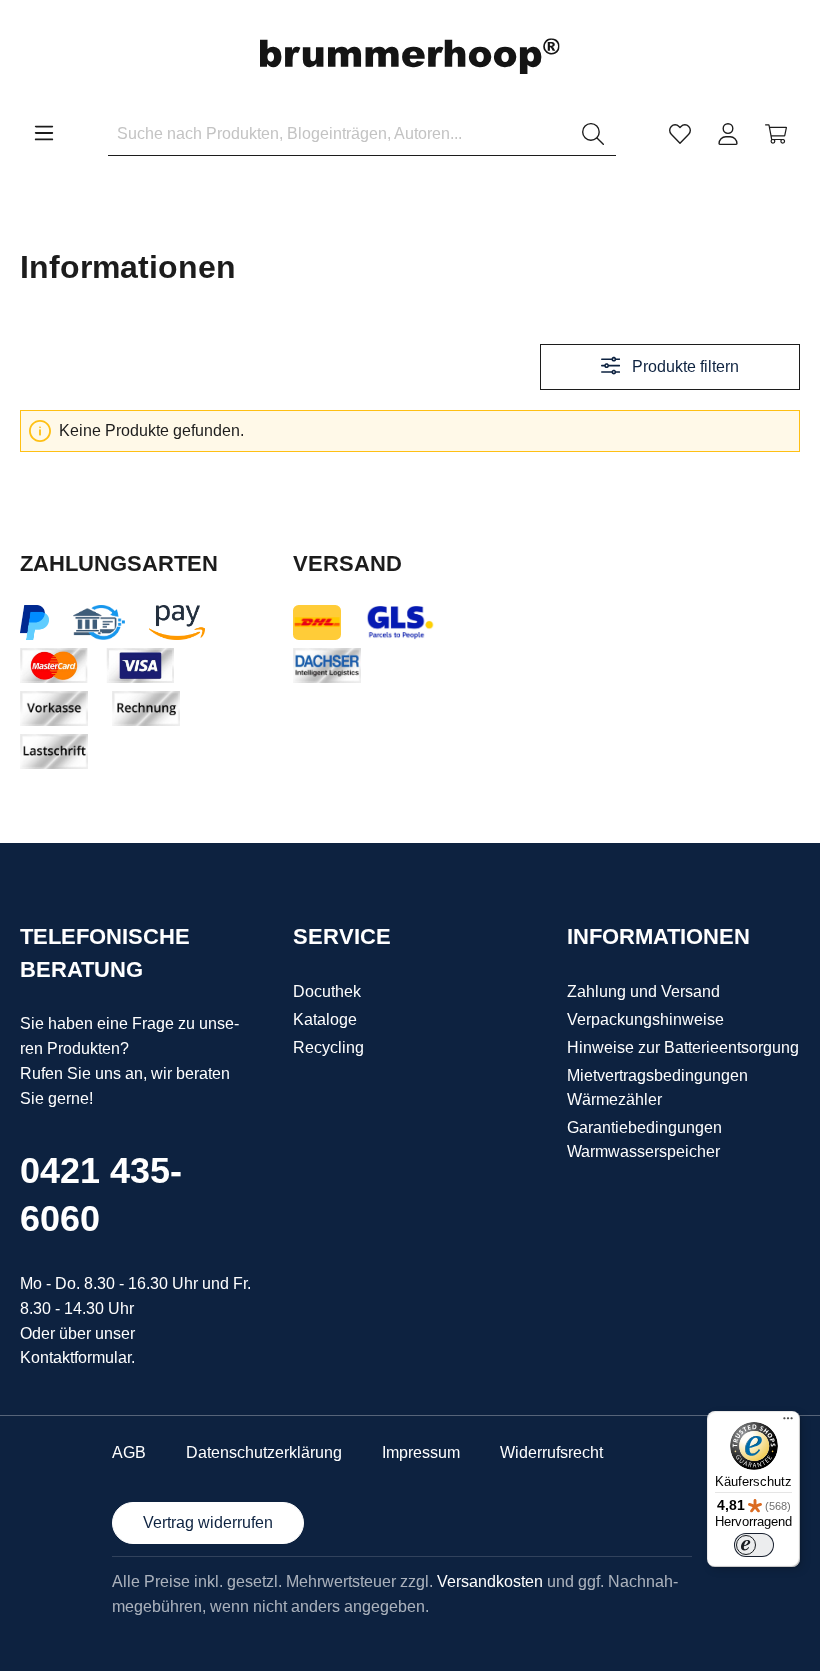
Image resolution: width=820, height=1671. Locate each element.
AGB (129, 1452)
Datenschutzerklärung (264, 1452)
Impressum (421, 1452)
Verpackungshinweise (645, 1019)
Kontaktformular (75, 1357)
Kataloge (325, 1019)
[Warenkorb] (776, 134)
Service (342, 936)
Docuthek (327, 991)
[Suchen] (593, 134)
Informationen (658, 936)
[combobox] (339, 134)
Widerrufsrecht (551, 1452)
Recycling (328, 1047)
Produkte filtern (683, 366)
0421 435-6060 (101, 1194)
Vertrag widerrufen (208, 1522)
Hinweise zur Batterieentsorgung (683, 1047)
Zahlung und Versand (643, 991)
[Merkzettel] (680, 134)
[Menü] (44, 133)
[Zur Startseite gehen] (410, 56)
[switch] (754, 1545)
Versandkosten (490, 1581)
